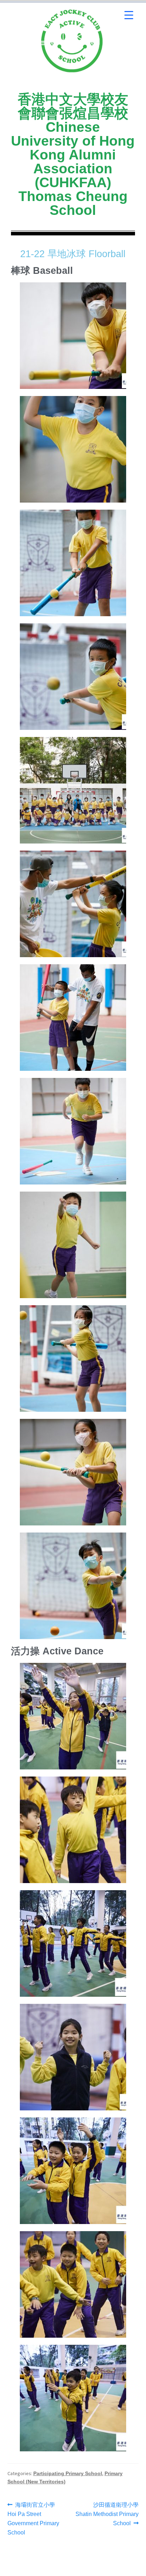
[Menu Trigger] (129, 15)
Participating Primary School (68, 2473)
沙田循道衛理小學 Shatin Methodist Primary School (107, 2513)
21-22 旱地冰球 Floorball (73, 254)
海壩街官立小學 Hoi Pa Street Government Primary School (33, 2518)
